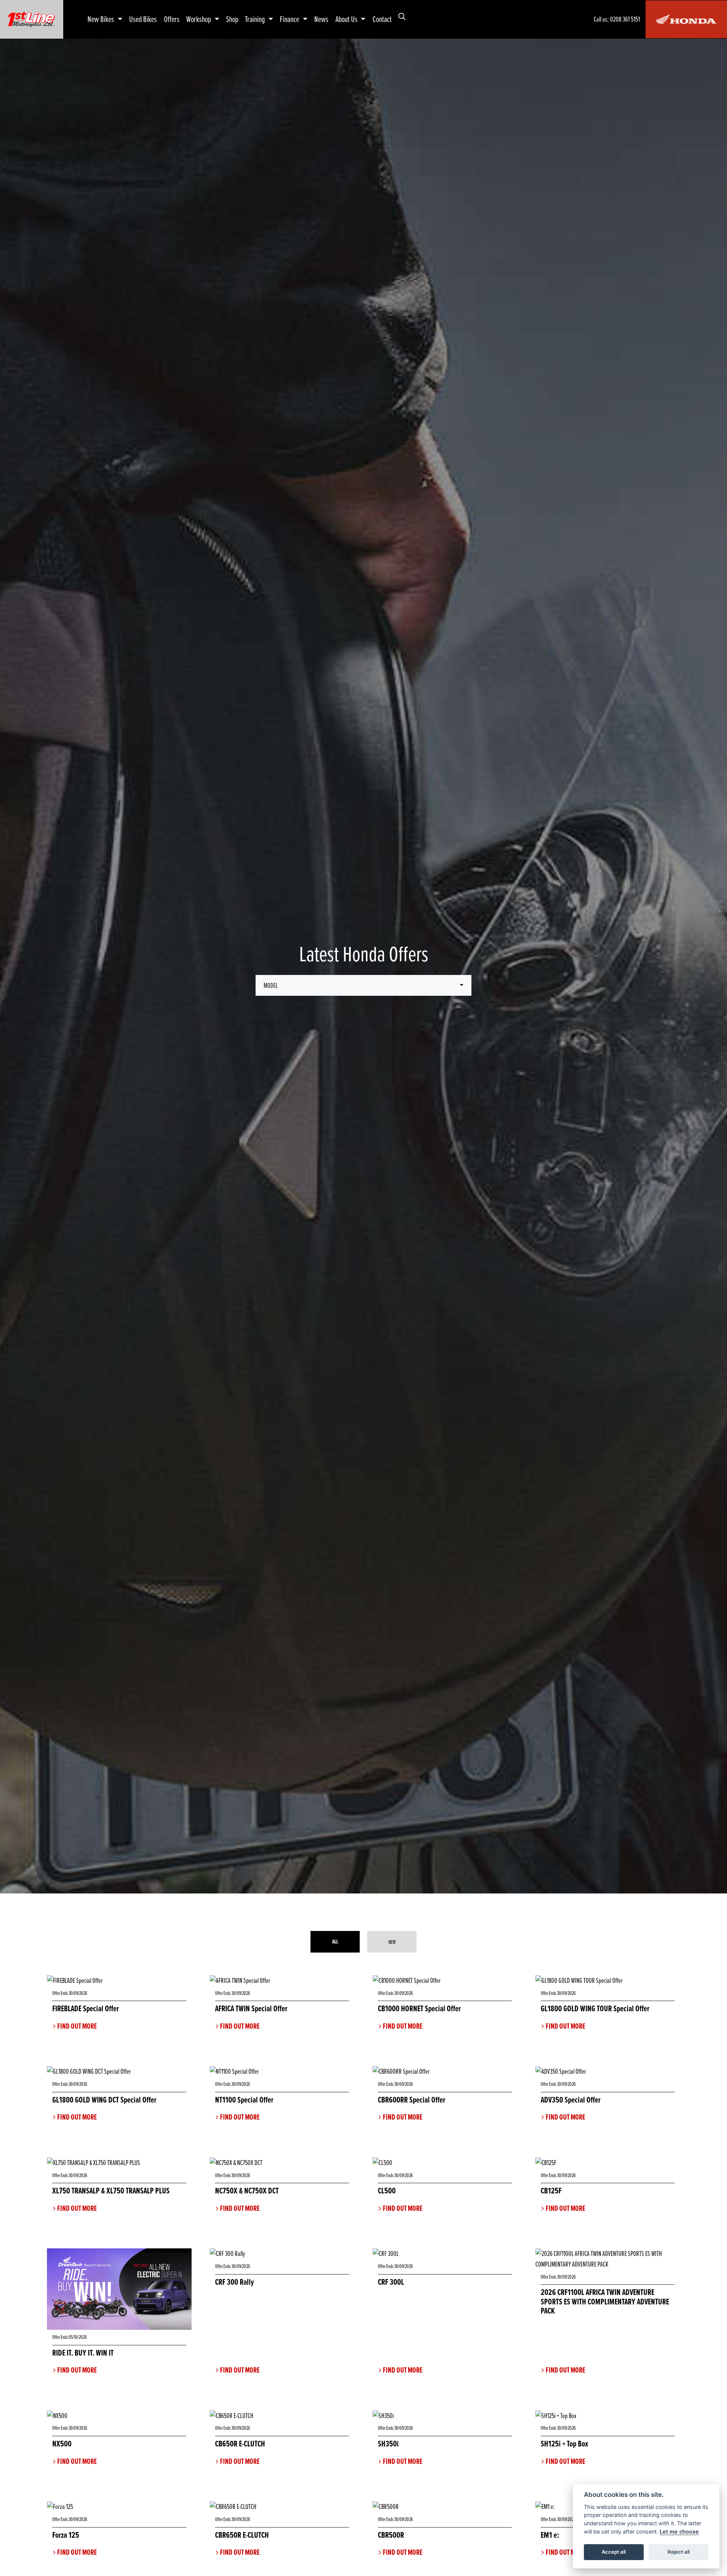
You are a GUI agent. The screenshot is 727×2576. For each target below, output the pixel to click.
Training (256, 19)
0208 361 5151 (625, 19)
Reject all (679, 2552)
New (392, 1942)
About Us (347, 19)
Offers (172, 19)
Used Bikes (143, 19)
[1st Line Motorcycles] (31, 18)
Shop (232, 19)
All (335, 1942)
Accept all (614, 2552)
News (321, 19)
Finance (290, 19)
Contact (382, 19)
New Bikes (101, 19)
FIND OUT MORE (77, 2026)
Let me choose (679, 2531)
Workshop (199, 19)
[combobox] (363, 985)
